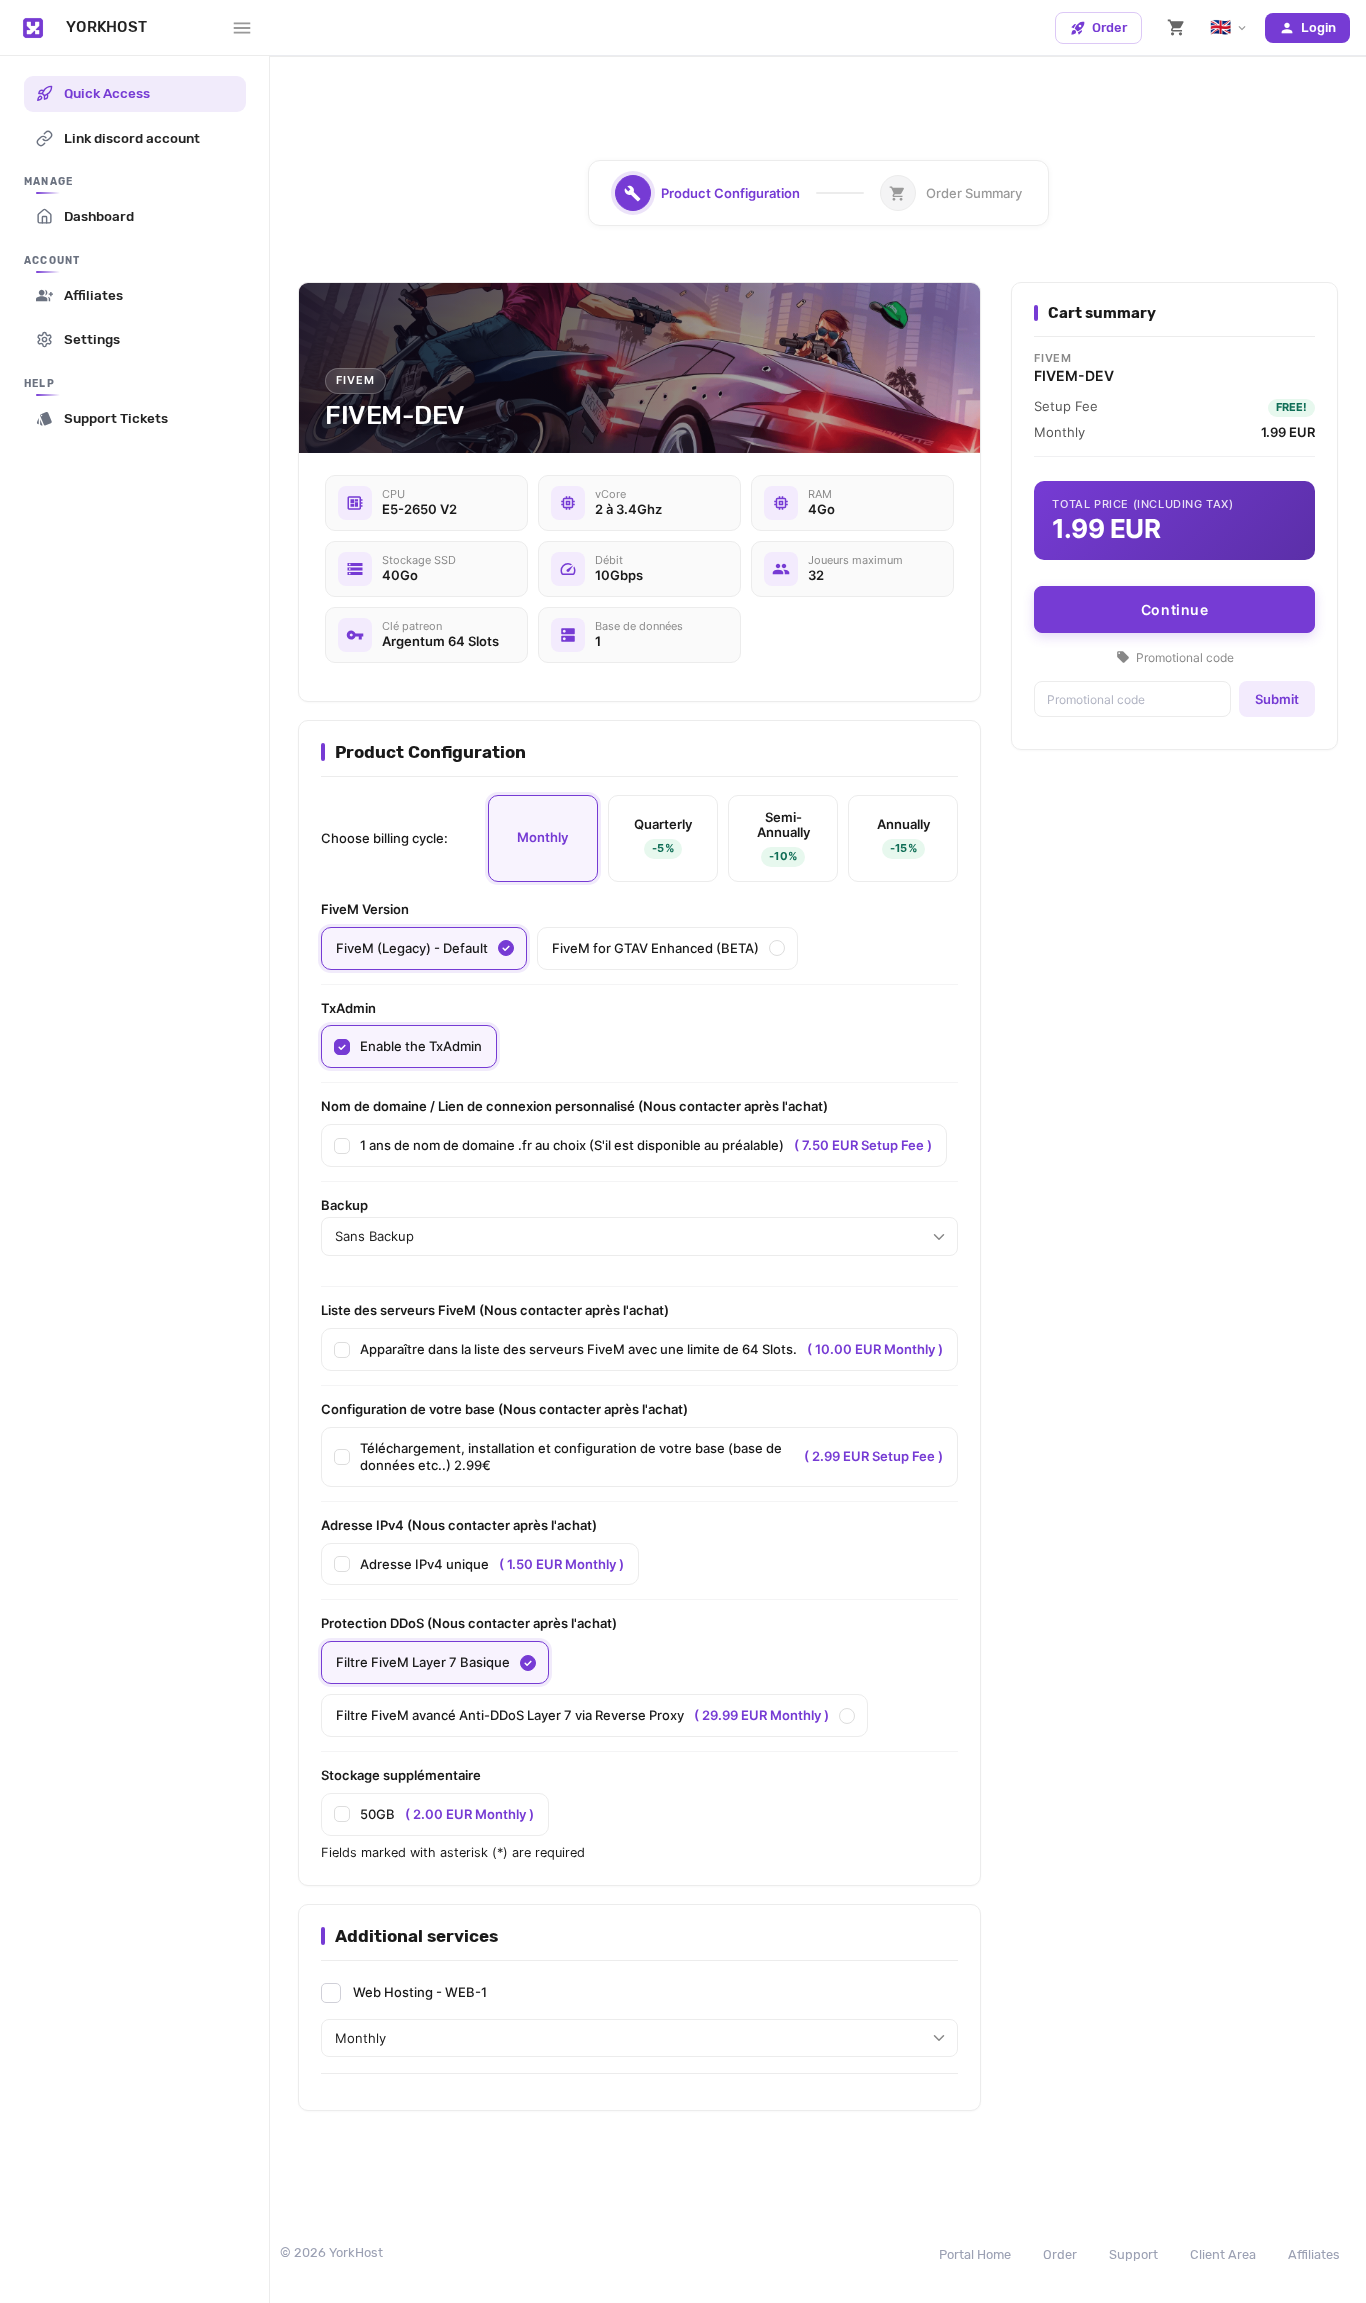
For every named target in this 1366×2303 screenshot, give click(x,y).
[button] (1176, 27)
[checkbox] (409, 1046)
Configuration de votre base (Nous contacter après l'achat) (504, 1409)
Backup (344, 1205)
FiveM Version (365, 909)
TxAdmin (348, 1008)
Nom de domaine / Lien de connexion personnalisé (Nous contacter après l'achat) (574, 1106)
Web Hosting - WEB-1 (420, 1992)
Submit (1277, 699)
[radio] (543, 838)
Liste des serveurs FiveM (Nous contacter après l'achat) (495, 1310)
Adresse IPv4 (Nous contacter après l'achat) (459, 1525)
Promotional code (1175, 657)
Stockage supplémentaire (401, 1775)
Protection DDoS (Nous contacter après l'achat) (469, 1623)
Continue (1175, 609)
